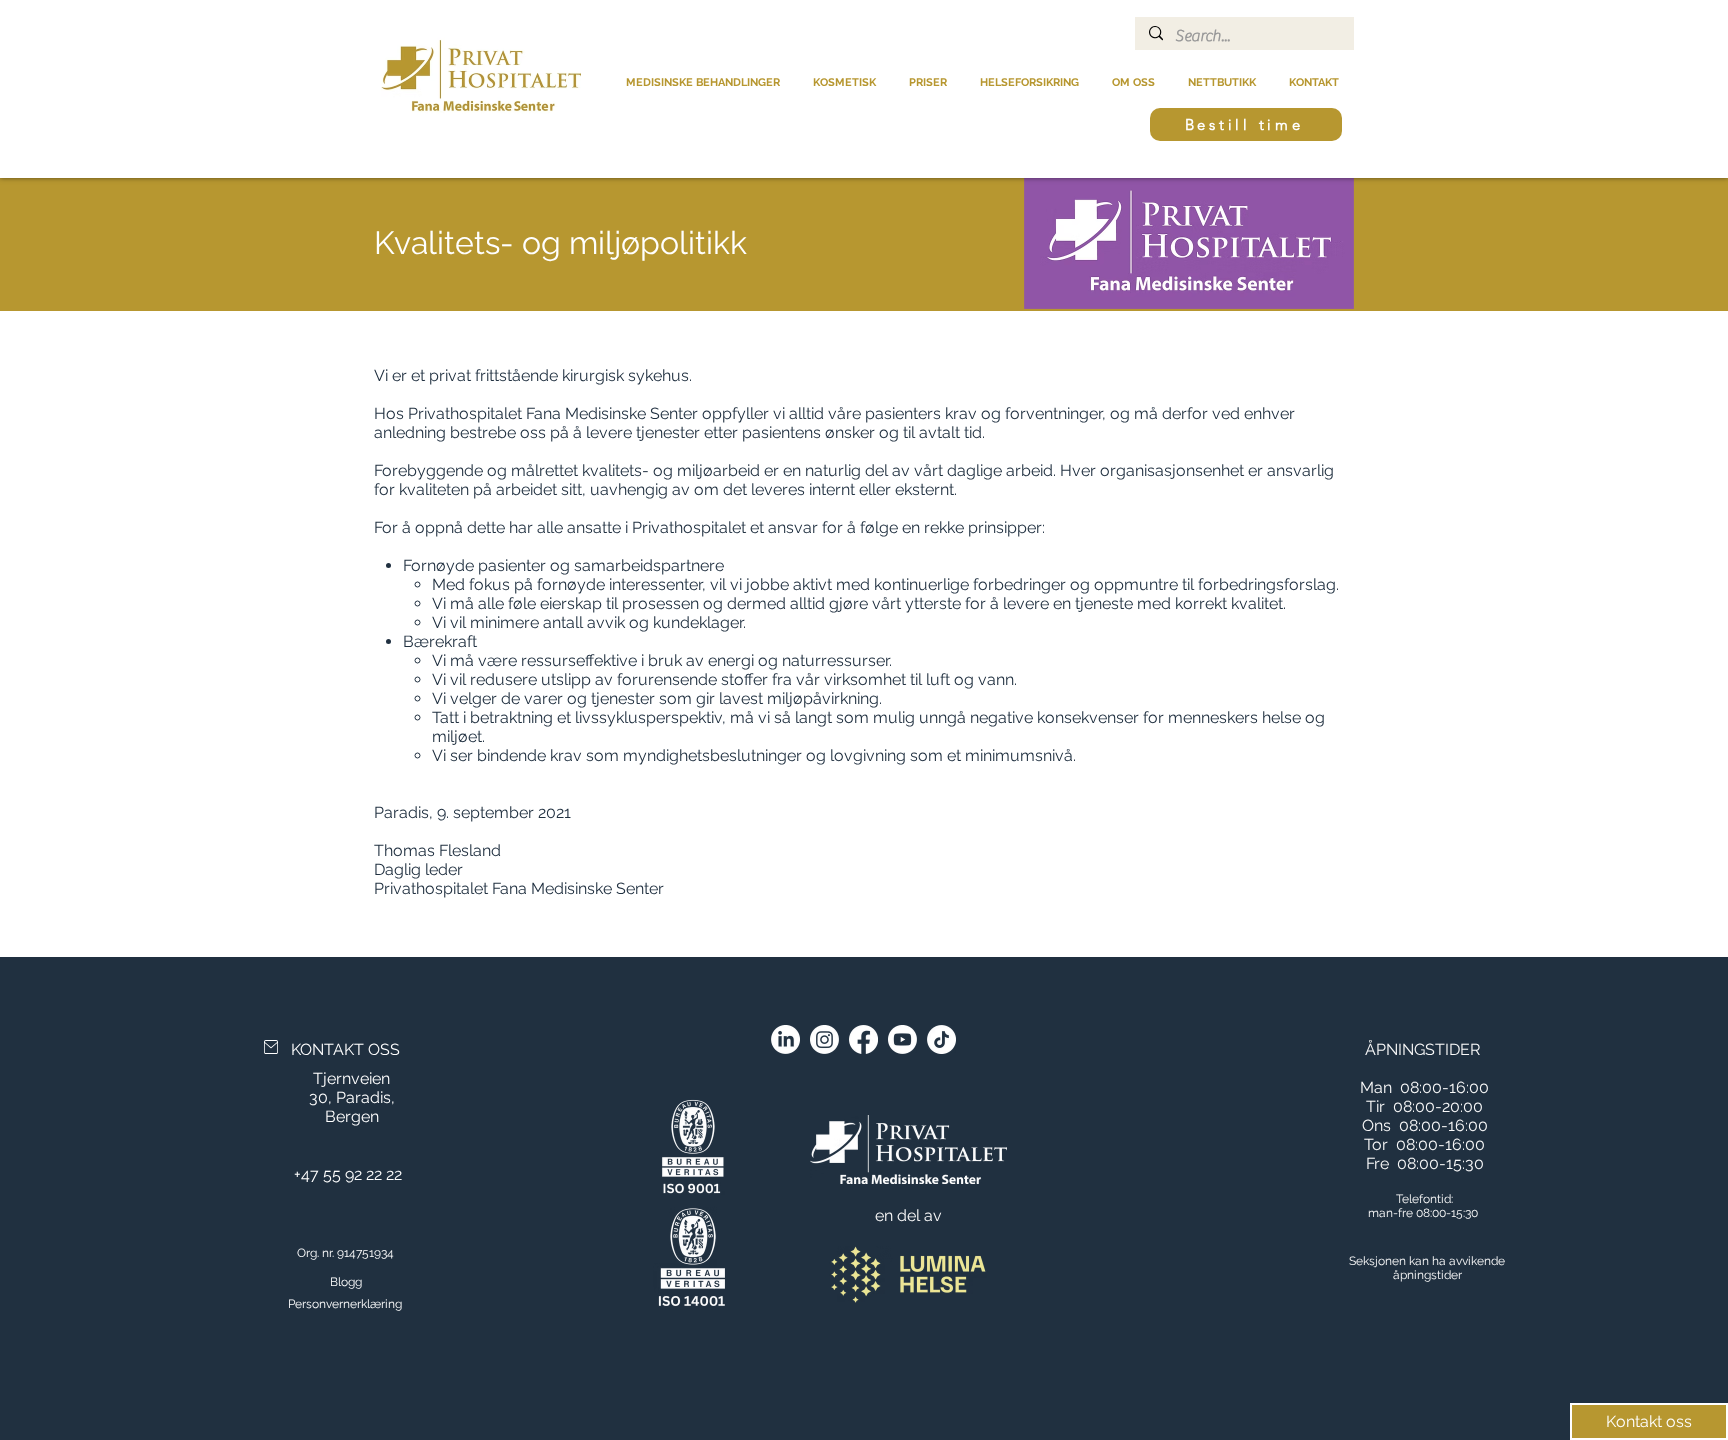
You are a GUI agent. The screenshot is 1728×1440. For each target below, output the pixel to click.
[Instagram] (824, 1039)
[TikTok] (941, 1039)
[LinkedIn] (785, 1039)
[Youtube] (902, 1039)
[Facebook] (863, 1039)
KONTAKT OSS (345, 1049)
